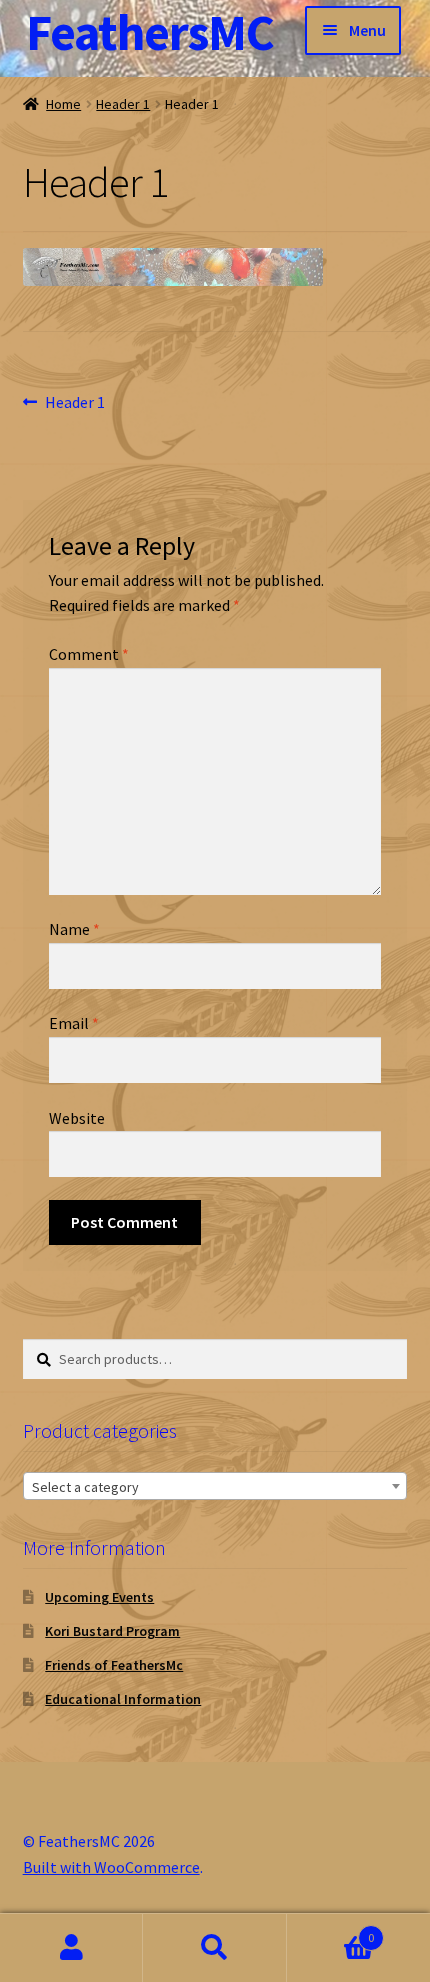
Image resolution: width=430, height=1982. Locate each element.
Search (214, 1948)
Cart (331, 1930)
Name (74, 929)
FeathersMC (150, 32)
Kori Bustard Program (112, 1631)
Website (77, 1118)
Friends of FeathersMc (114, 1665)
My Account (71, 1948)
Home (63, 104)
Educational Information (123, 1699)
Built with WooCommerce (111, 1867)
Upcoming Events (99, 1597)
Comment (89, 654)
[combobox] (215, 1486)
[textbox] (215, 1487)
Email (74, 1023)
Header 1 (123, 104)
